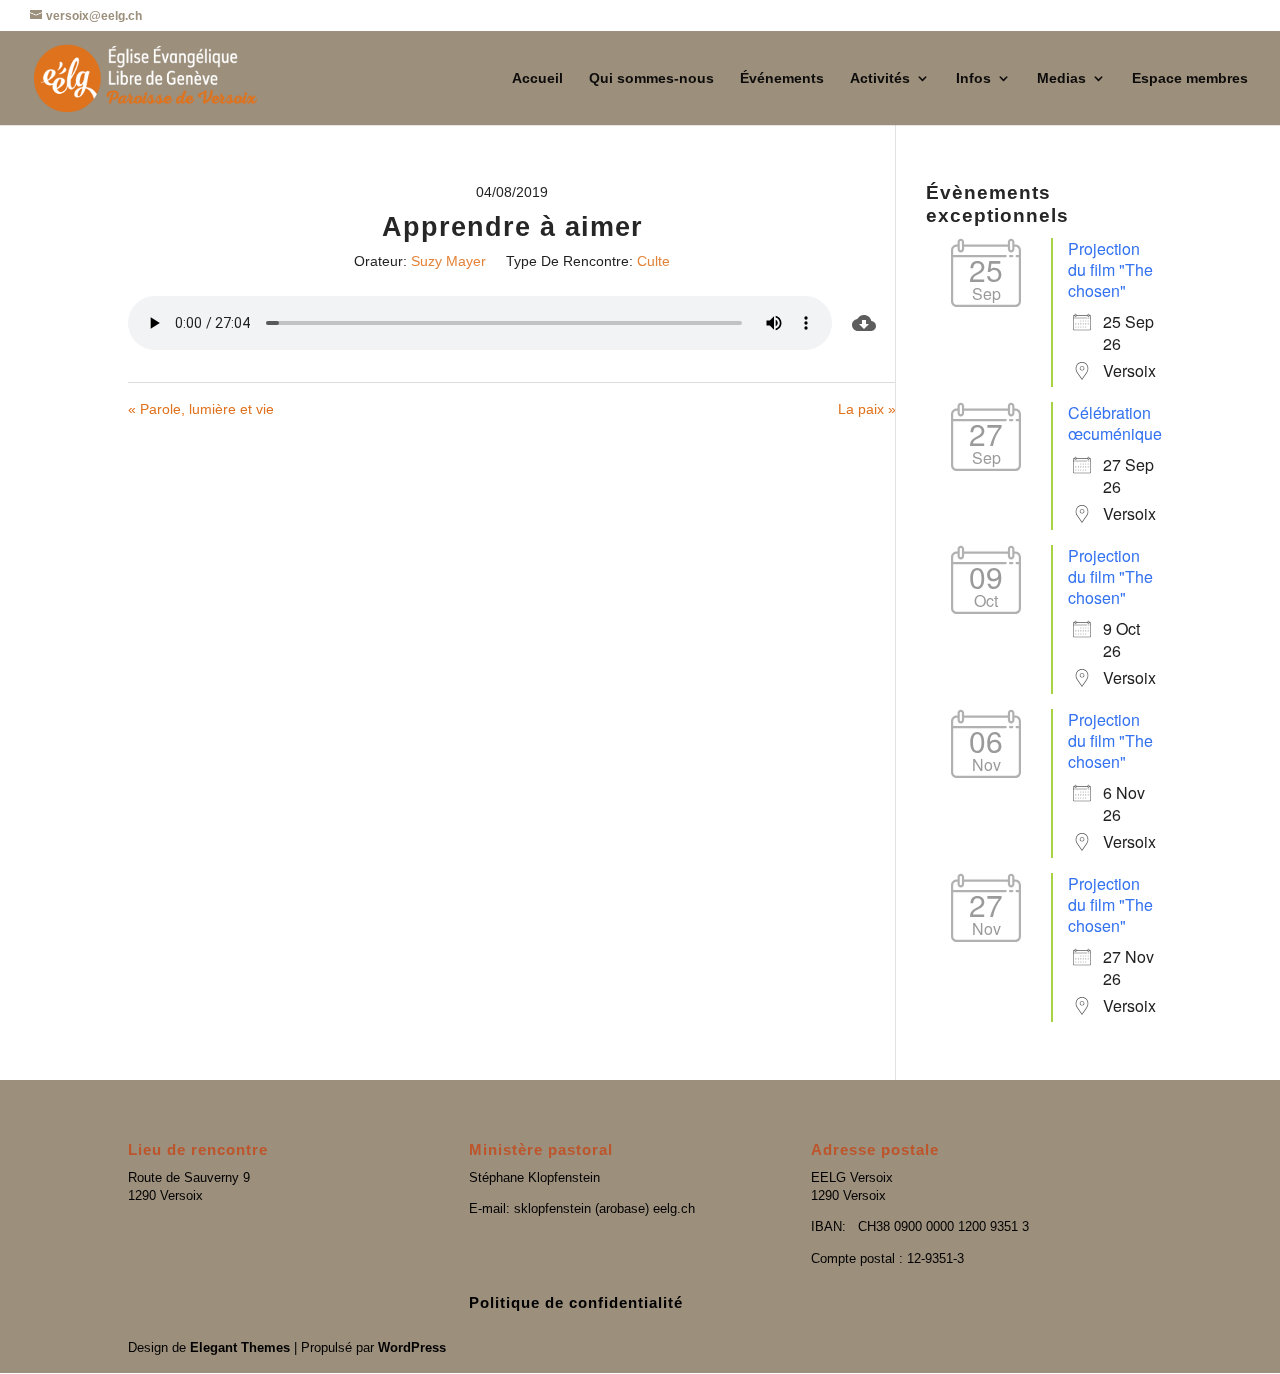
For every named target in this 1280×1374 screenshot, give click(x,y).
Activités (880, 78)
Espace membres (1190, 78)
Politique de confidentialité (576, 1302)
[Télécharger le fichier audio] (864, 323)
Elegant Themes (240, 1347)
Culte (653, 261)
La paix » (867, 409)
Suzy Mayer (448, 261)
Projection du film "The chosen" (1110, 269)
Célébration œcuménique (1115, 423)
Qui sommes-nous (651, 78)
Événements (782, 78)
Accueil (537, 78)
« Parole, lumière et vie (201, 409)
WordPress (412, 1347)
